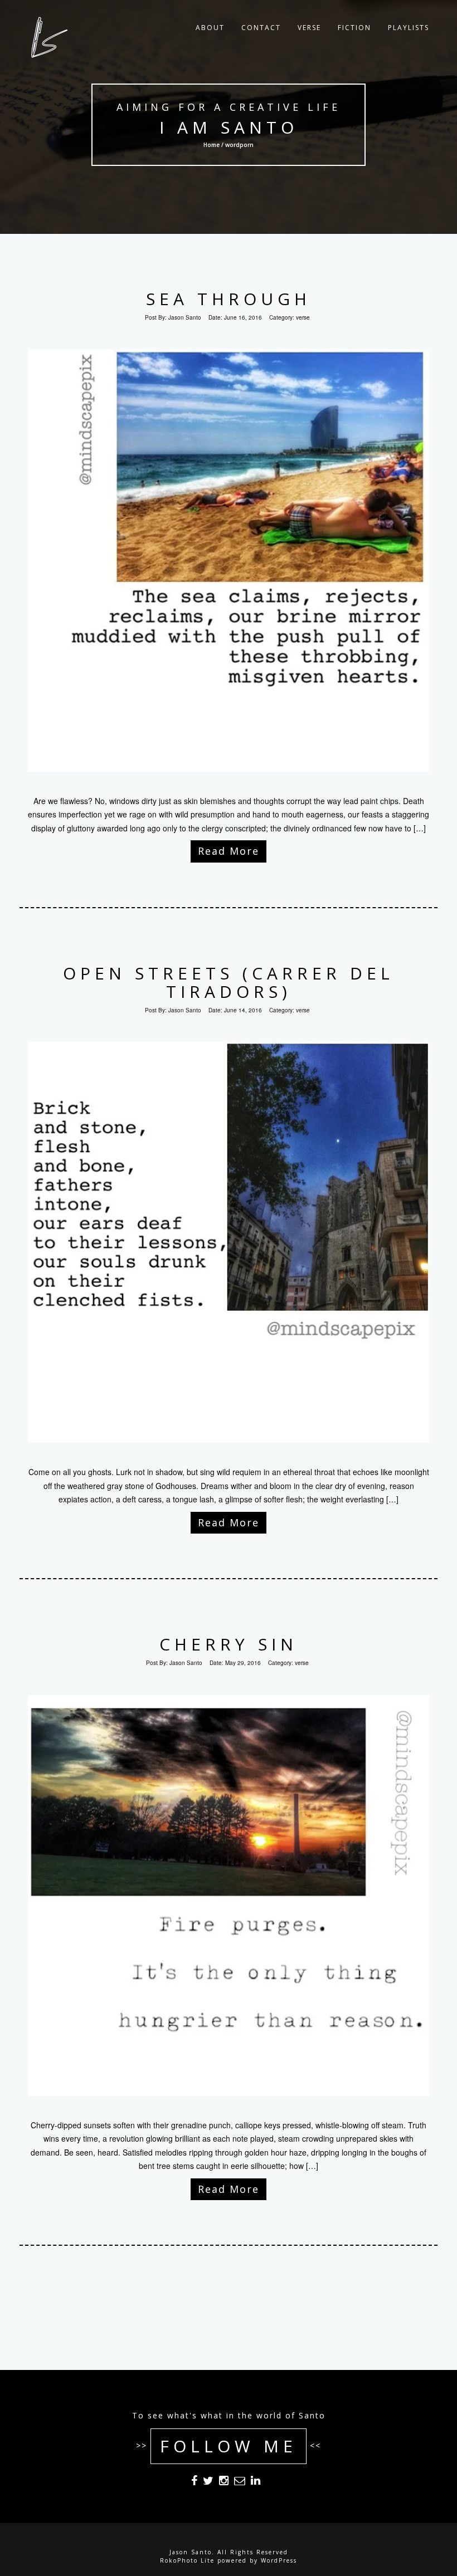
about (210, 28)
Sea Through (229, 299)
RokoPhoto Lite (187, 2560)
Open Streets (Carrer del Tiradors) (229, 982)
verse (309, 28)
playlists (409, 28)
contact (261, 28)
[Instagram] (224, 2482)
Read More (229, 851)
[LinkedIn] (256, 2482)
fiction (354, 28)
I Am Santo (229, 127)
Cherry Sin (229, 1644)
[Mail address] (240, 2482)
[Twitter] (208, 2482)
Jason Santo (185, 317)
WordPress (279, 2560)
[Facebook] (194, 2482)
